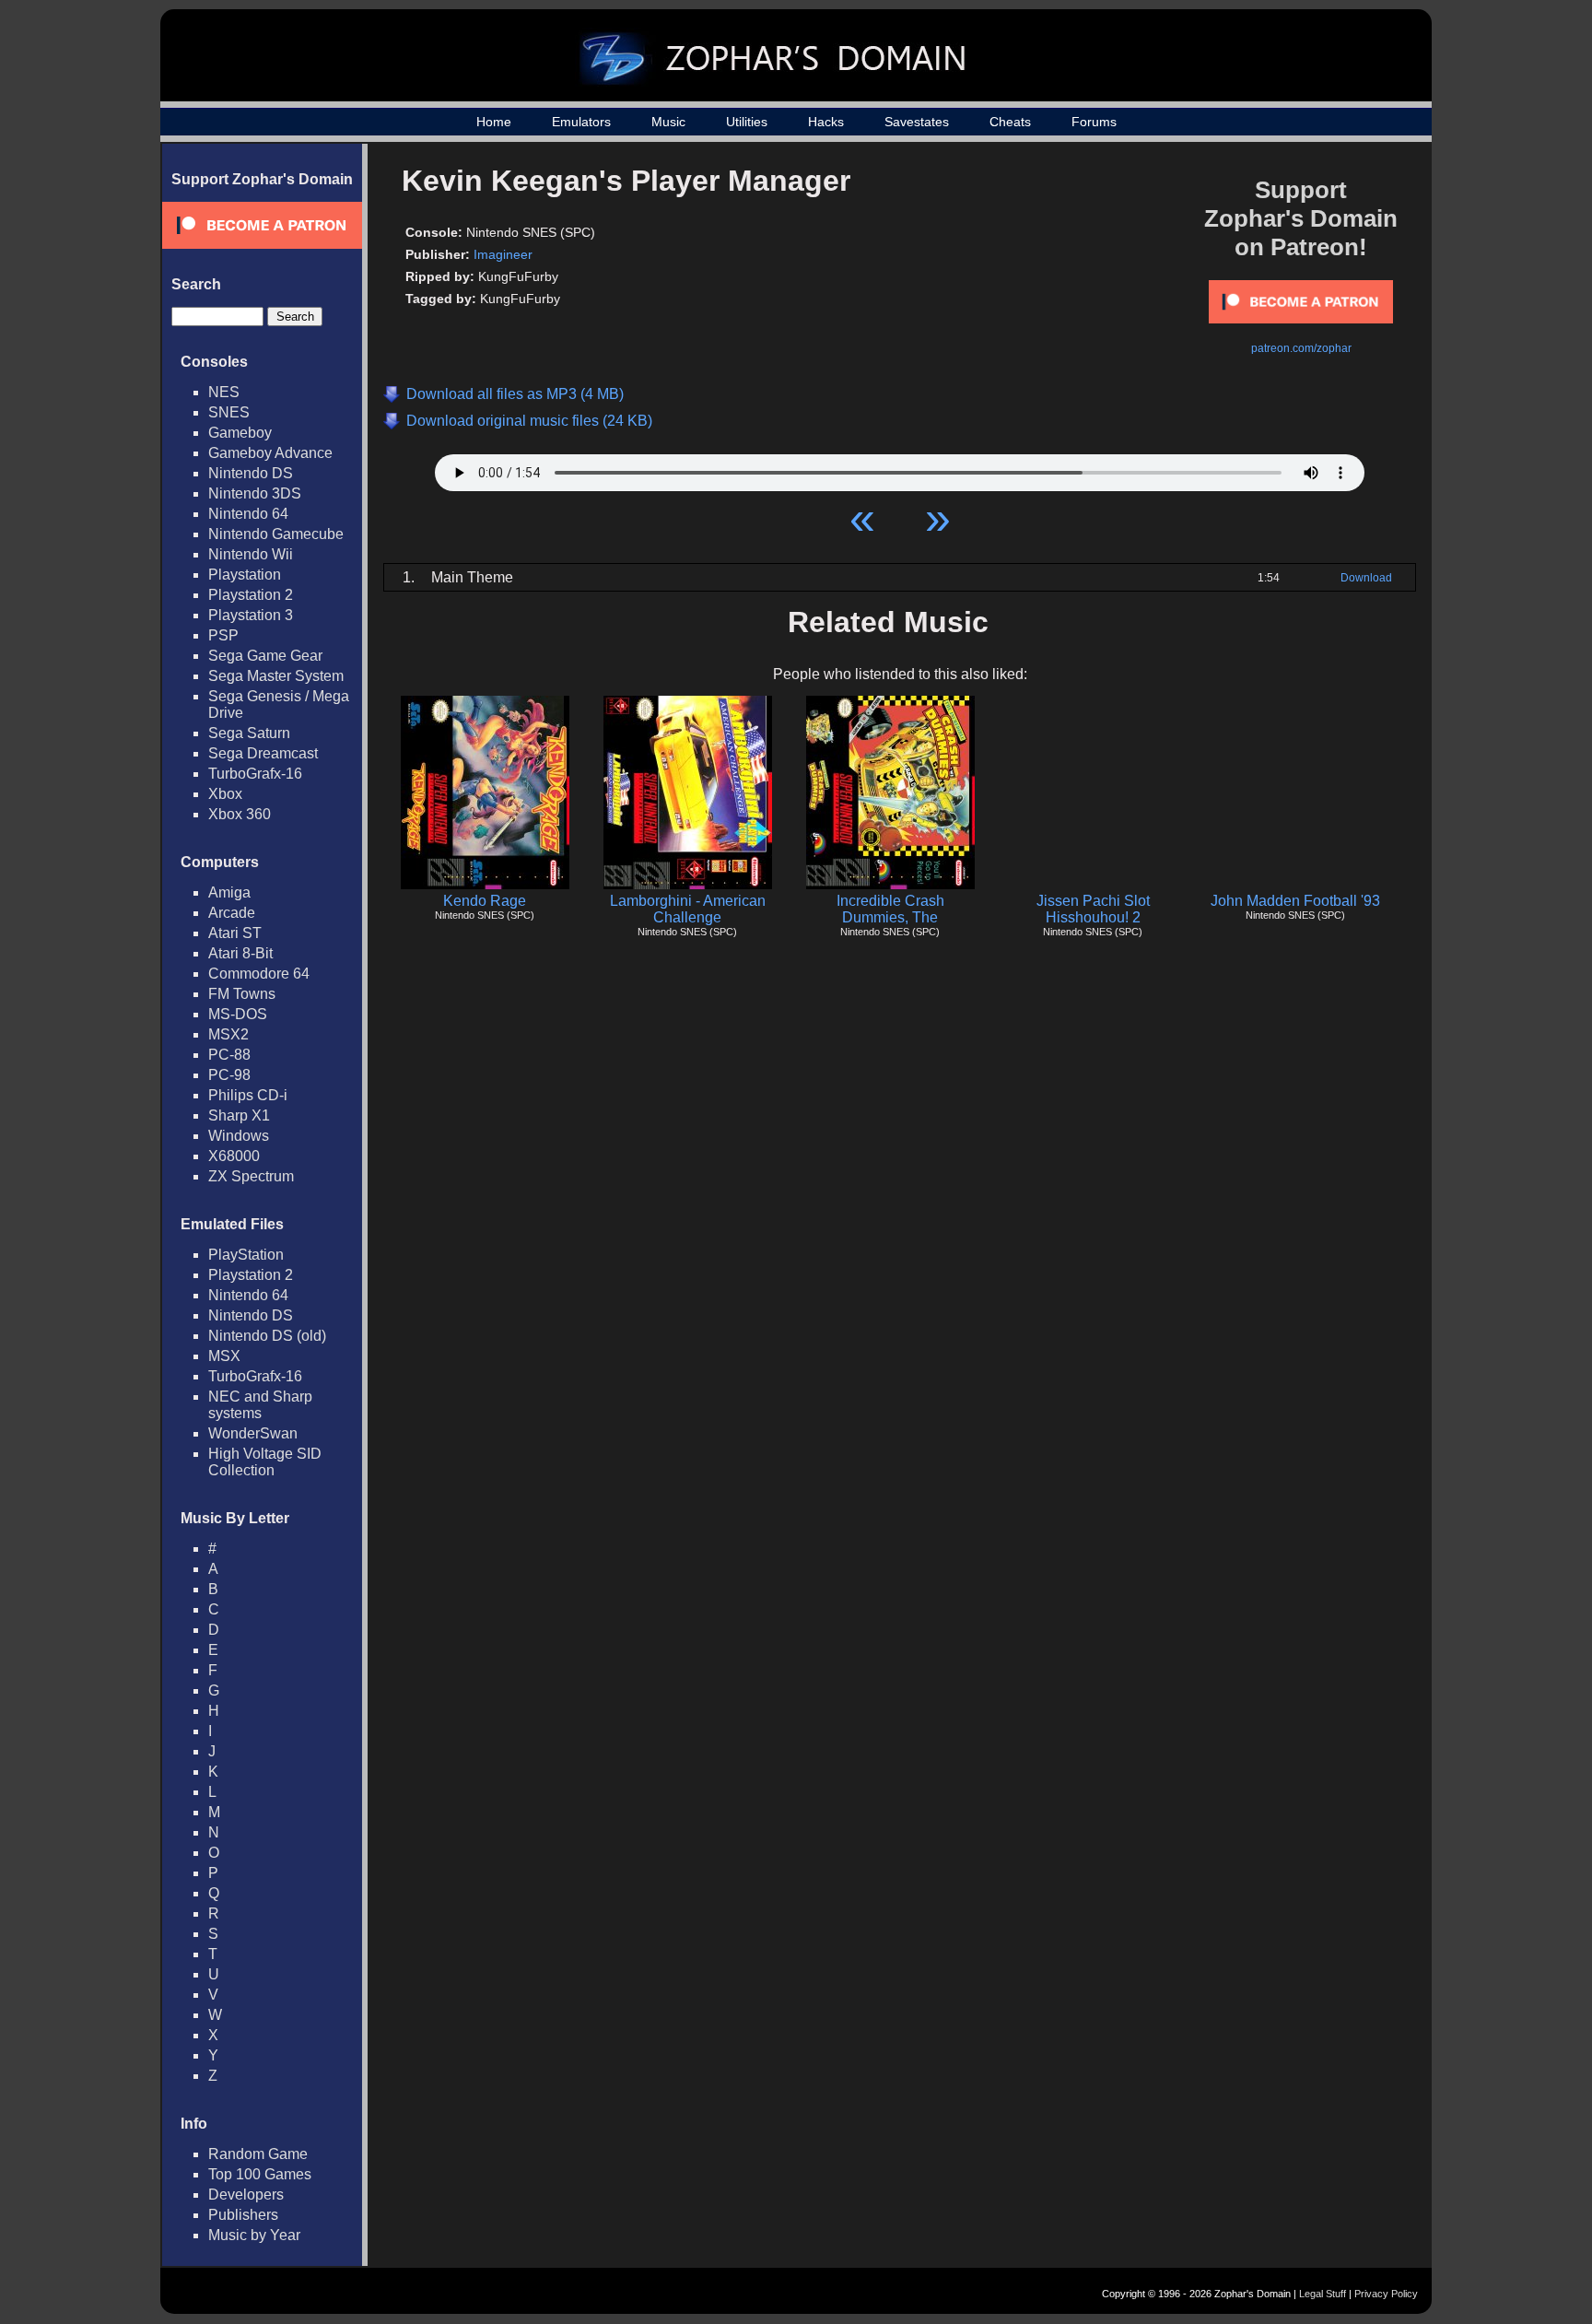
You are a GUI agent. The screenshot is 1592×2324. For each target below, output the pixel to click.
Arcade (232, 913)
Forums (1094, 122)
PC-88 (229, 1055)
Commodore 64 (259, 974)
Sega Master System (276, 676)
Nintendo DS (251, 473)
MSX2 (228, 1034)
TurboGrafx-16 (255, 774)
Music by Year (254, 2235)
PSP (223, 635)
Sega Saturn (249, 733)
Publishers (243, 2215)
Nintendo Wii (251, 554)
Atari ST (235, 933)
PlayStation (246, 1255)
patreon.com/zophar (1301, 348)
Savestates (917, 122)
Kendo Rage (485, 901)
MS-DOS (238, 1014)
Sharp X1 (239, 1115)
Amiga (229, 892)
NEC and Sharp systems (260, 1405)
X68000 (234, 1156)
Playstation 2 (251, 595)
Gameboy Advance (270, 453)
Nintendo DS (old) (267, 1336)
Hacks (826, 122)
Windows (239, 1136)
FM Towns (242, 994)
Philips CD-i (248, 1095)
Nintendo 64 (248, 514)
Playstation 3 (251, 615)
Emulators (581, 122)
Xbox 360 (240, 814)
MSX (224, 1356)
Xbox (225, 794)
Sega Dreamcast (263, 753)
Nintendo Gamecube (276, 534)
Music (668, 122)
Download (1366, 578)
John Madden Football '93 (1295, 901)
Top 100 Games (260, 2174)
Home (494, 122)
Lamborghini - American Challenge (688, 909)
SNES (229, 412)
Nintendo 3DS (255, 493)
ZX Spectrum (251, 1176)
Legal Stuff (1323, 2294)
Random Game (258, 2154)
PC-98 (229, 1075)
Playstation (245, 575)
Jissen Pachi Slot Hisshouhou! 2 (1093, 909)
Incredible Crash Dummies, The (890, 909)
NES (224, 392)
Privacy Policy (1386, 2294)
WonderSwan (253, 1433)
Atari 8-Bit (240, 953)
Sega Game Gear (265, 656)
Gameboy (240, 433)
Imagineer (503, 254)
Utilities (747, 122)
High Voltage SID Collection (265, 1462)
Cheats (1010, 122)
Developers (246, 2195)
